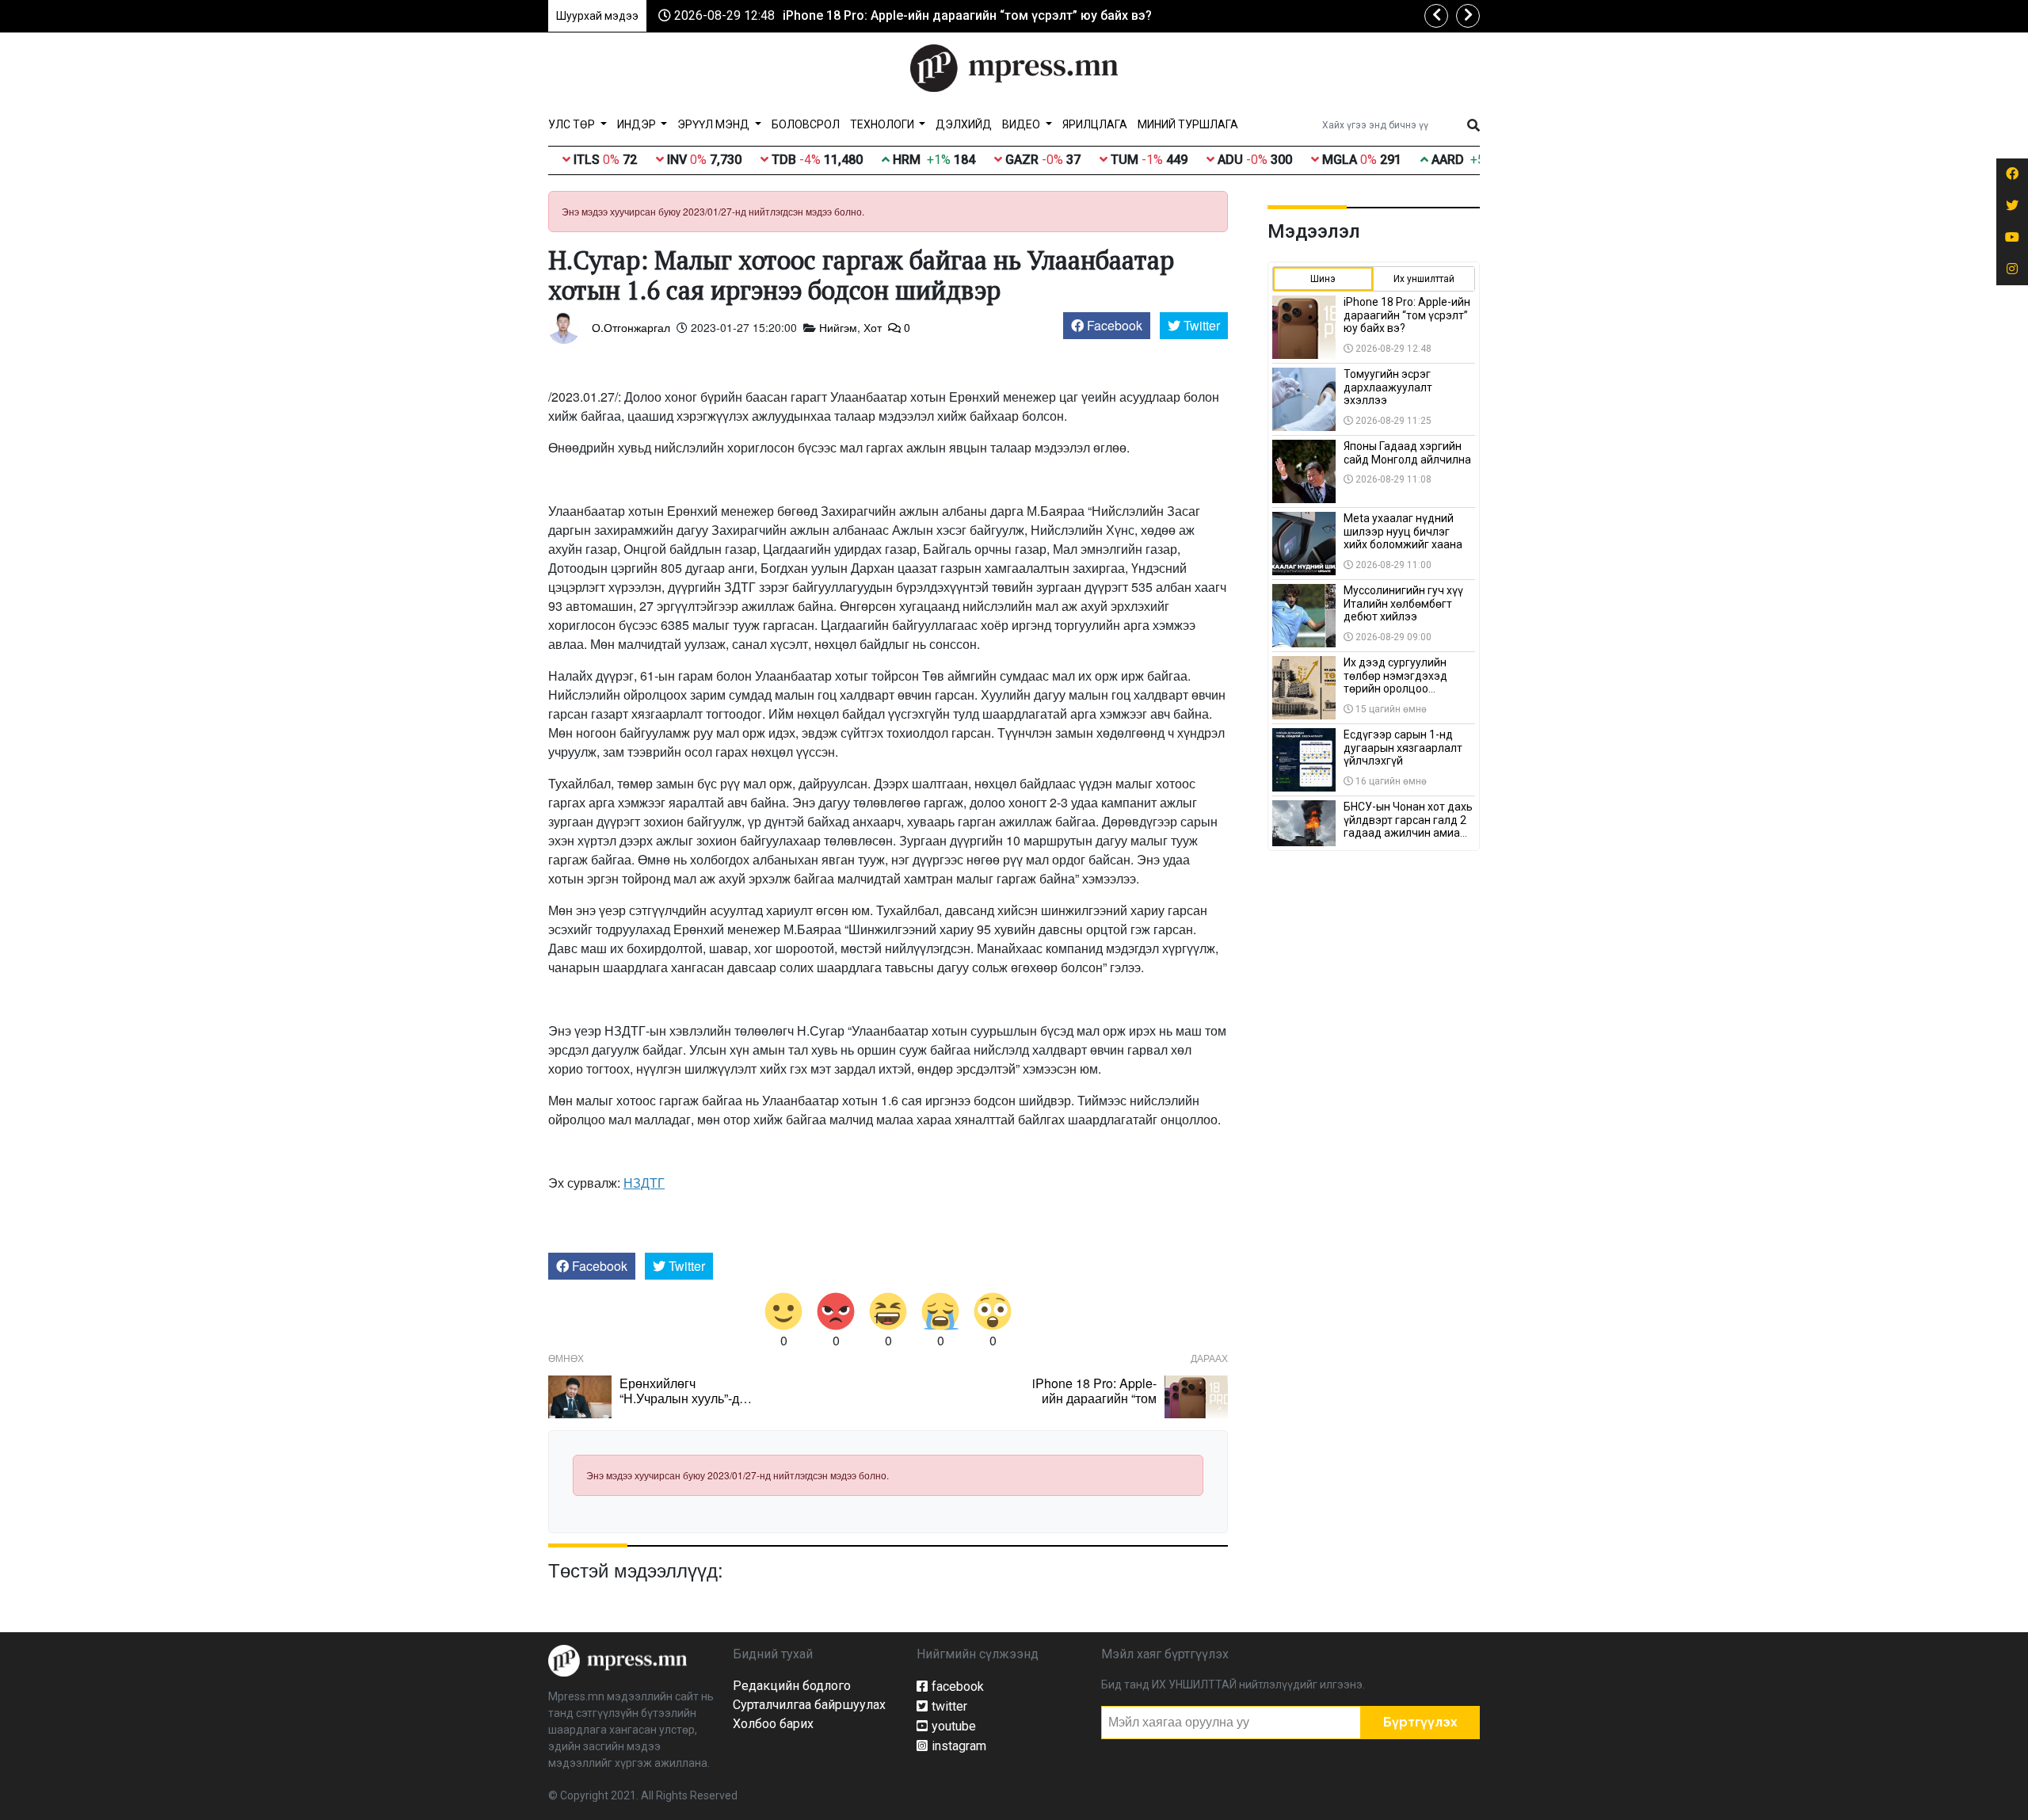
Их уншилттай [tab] (1424, 279)
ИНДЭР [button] (638, 124)
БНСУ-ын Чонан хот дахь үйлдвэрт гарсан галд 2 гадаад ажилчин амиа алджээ (1408, 826)
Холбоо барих (773, 1724)
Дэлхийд (964, 124)
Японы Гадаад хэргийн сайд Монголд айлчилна (1407, 453)
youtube (954, 1726)
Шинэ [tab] (1323, 279)
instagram (959, 1746)
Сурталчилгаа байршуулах (809, 1705)
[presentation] (1436, 16)
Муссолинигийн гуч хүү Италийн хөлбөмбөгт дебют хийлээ (1403, 604)
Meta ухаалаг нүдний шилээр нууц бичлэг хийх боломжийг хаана (1403, 532)
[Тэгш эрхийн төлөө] (618, 1660)
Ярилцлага (1095, 124)
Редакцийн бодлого (792, 1686)
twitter (949, 1706)
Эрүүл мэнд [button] (715, 124)
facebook (958, 1686)
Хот (873, 327)
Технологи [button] (883, 124)
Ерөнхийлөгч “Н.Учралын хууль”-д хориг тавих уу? (679, 1398)
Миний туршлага (1188, 124)
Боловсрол (806, 124)
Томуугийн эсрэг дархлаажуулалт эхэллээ (1388, 387)
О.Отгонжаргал (631, 327)
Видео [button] (1022, 124)
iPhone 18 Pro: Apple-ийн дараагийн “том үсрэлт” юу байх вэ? (967, 15)
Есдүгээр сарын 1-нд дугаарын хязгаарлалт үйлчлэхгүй (1403, 748)
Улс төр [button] (573, 124)
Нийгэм (838, 327)
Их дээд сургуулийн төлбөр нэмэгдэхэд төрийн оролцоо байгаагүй (1395, 682)
